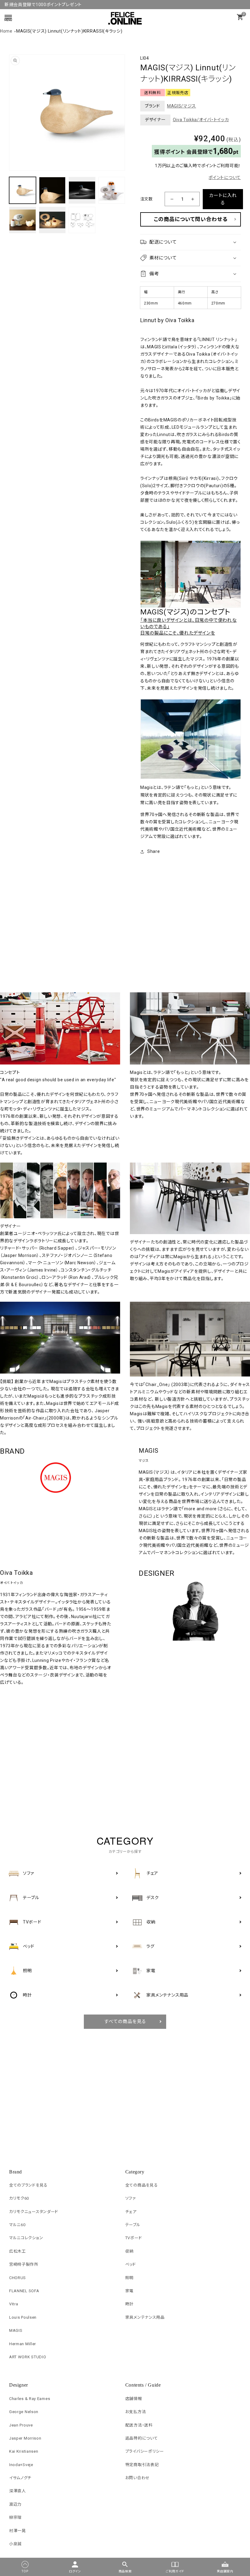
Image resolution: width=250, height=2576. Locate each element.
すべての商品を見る (125, 2022)
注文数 (146, 199)
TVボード (134, 2238)
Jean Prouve (21, 2425)
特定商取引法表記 (142, 2465)
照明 (129, 2278)
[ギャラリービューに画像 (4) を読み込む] (112, 190)
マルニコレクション (26, 2238)
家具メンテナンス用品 (145, 2317)
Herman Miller (23, 2344)
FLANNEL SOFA (24, 2291)
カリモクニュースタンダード (34, 2212)
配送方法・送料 (139, 2425)
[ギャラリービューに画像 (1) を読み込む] (23, 190)
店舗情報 (134, 2399)
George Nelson (24, 2412)
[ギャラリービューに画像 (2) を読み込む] (52, 190)
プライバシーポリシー (145, 2451)
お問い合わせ (137, 2478)
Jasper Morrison (25, 2438)
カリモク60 (19, 2198)
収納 (129, 2251)
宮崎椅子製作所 (24, 2264)
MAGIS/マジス (182, 106)
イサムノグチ (20, 2478)
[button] (191, 242)
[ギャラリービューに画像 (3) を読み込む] (82, 190)
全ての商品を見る (142, 2185)
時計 (129, 2304)
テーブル (133, 2225)
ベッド (131, 2264)
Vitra (14, 2304)
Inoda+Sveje (21, 2465)
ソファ (131, 2198)
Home (6, 31)
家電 (129, 2291)
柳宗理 (15, 2517)
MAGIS (16, 2330)
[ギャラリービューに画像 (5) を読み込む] (23, 220)
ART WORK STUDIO (28, 2357)
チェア (131, 2212)
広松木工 (18, 2251)
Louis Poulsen (23, 2317)
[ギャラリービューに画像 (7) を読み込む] (82, 220)
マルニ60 (17, 2225)
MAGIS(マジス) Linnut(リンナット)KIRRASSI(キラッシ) (69, 31)
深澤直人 (18, 2491)
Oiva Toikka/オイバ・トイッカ (201, 120)
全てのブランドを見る (28, 2185)
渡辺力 (15, 2504)
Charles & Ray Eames (30, 2399)
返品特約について (142, 2438)
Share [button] (154, 851)
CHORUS (18, 2278)
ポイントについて (225, 178)
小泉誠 (15, 2544)
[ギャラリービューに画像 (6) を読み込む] (52, 220)
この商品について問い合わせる (191, 219)
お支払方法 (136, 2412)
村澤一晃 (18, 2531)
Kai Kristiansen (24, 2451)
